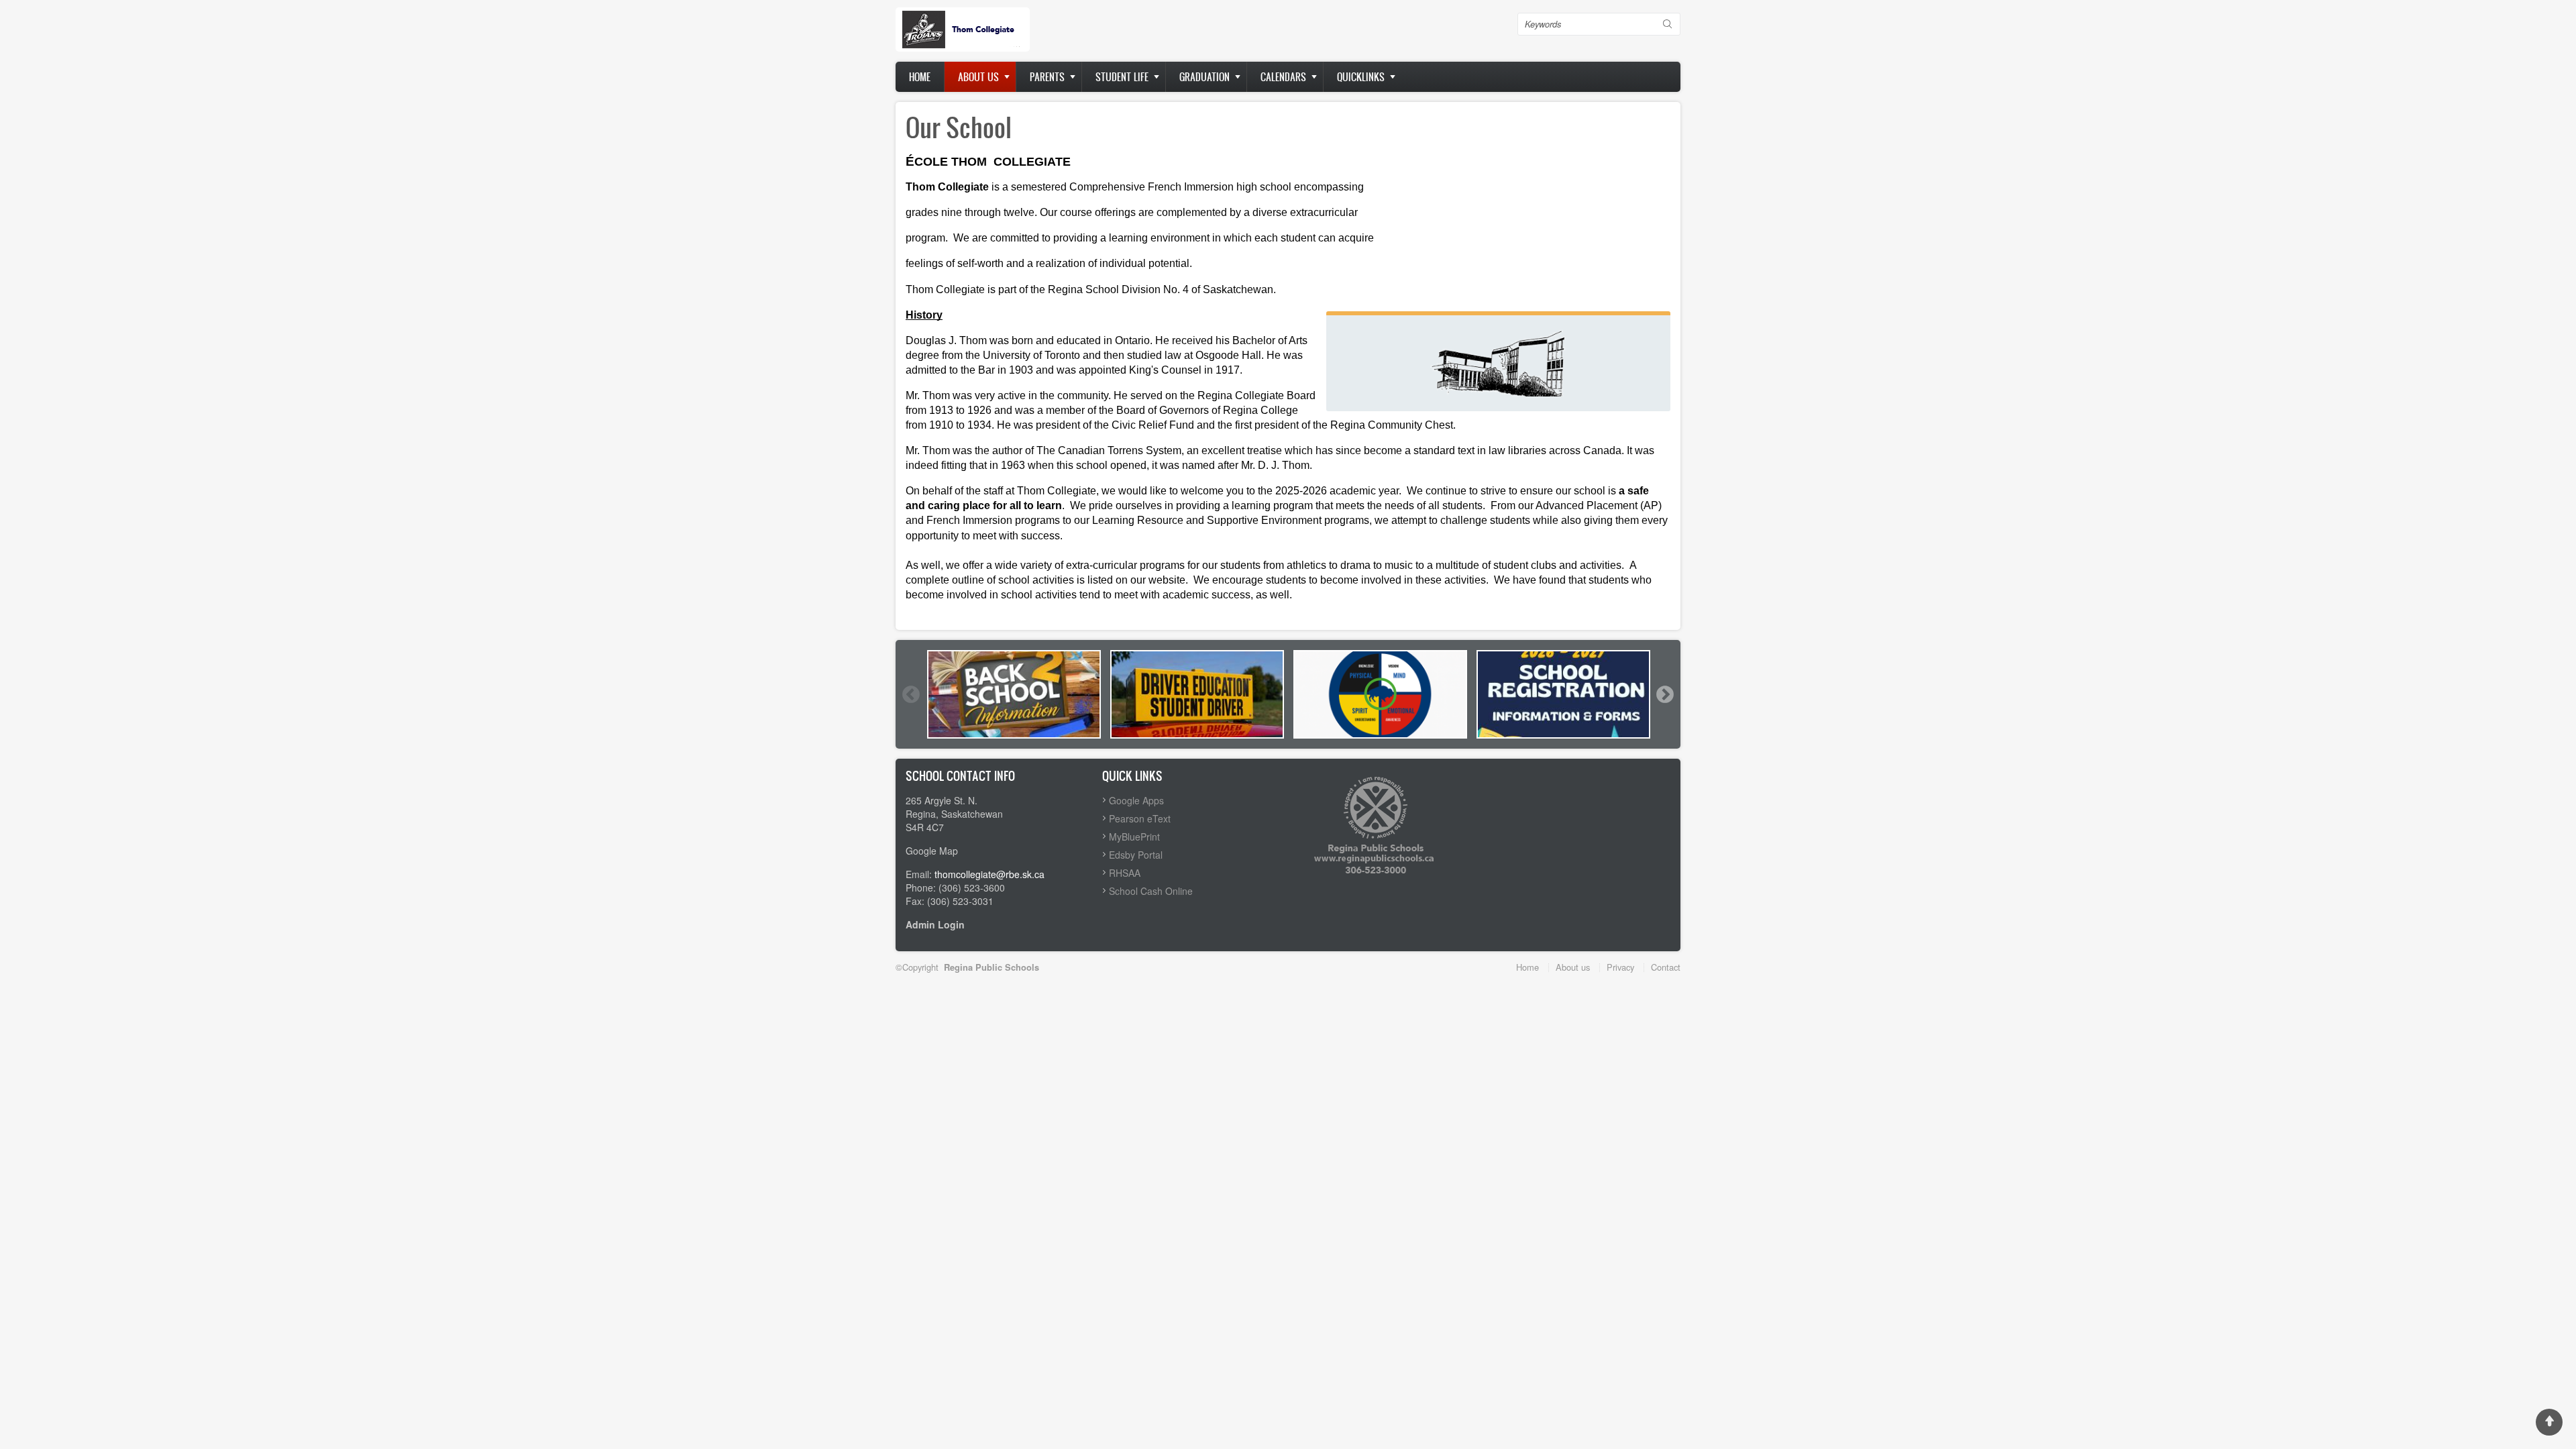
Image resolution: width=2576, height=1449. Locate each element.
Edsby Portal (1136, 855)
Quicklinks (1361, 77)
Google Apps (1136, 800)
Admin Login (935, 924)
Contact (1666, 967)
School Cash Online (1151, 891)
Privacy (1620, 967)
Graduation (1204, 77)
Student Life (1122, 77)
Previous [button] (910, 694)
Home (920, 77)
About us (978, 77)
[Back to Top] (2549, 1422)
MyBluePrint (1134, 837)
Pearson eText (1140, 818)
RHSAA (1125, 873)
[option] (1014, 694)
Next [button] (1664, 694)
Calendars (1283, 77)
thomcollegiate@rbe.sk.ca (989, 874)
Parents (1047, 77)
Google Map (932, 851)
